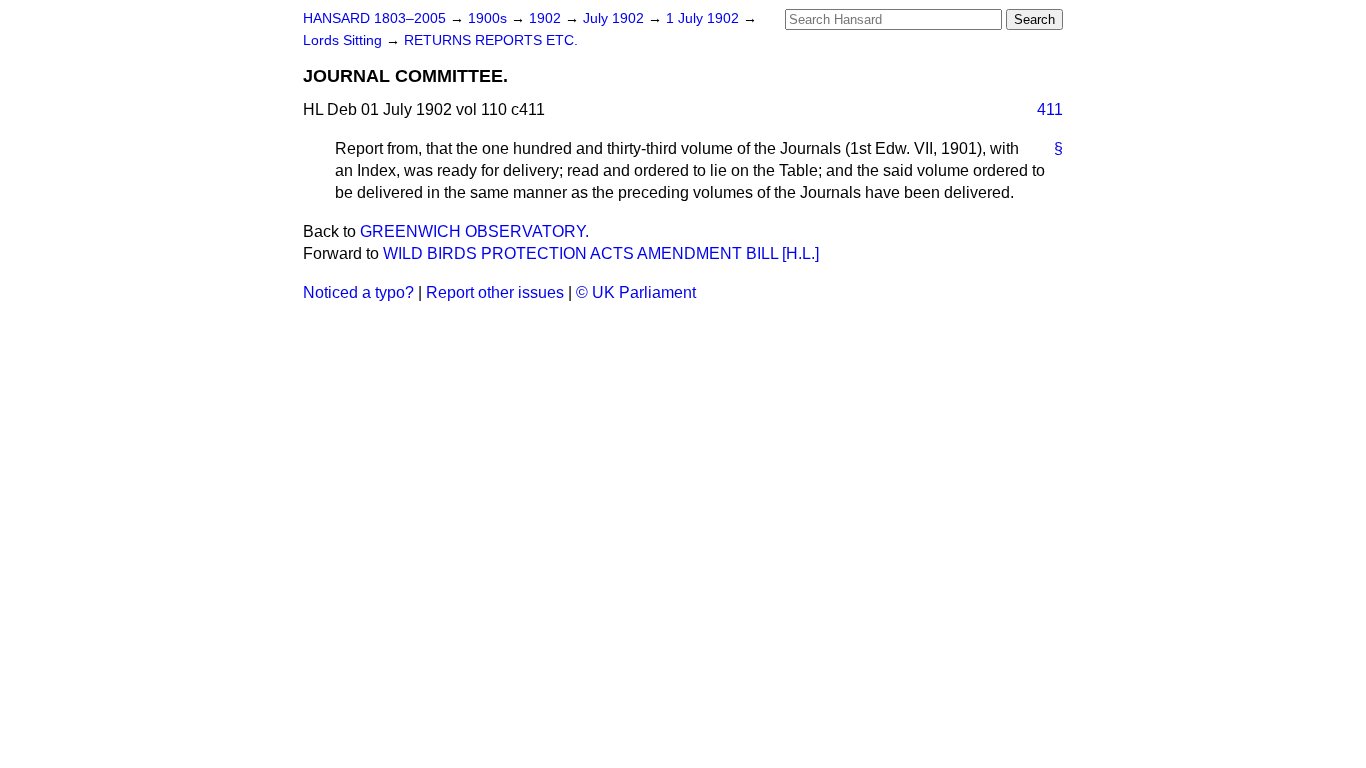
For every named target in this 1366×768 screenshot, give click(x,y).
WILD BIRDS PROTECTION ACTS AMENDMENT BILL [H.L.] (601, 253)
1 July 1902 (704, 18)
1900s (489, 18)
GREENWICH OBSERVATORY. (474, 231)
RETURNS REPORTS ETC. (491, 40)
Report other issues (495, 292)
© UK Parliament (636, 292)
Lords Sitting (344, 40)
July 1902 (615, 18)
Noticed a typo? (358, 292)
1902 (547, 18)
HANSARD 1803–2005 (374, 18)
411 (1050, 109)
